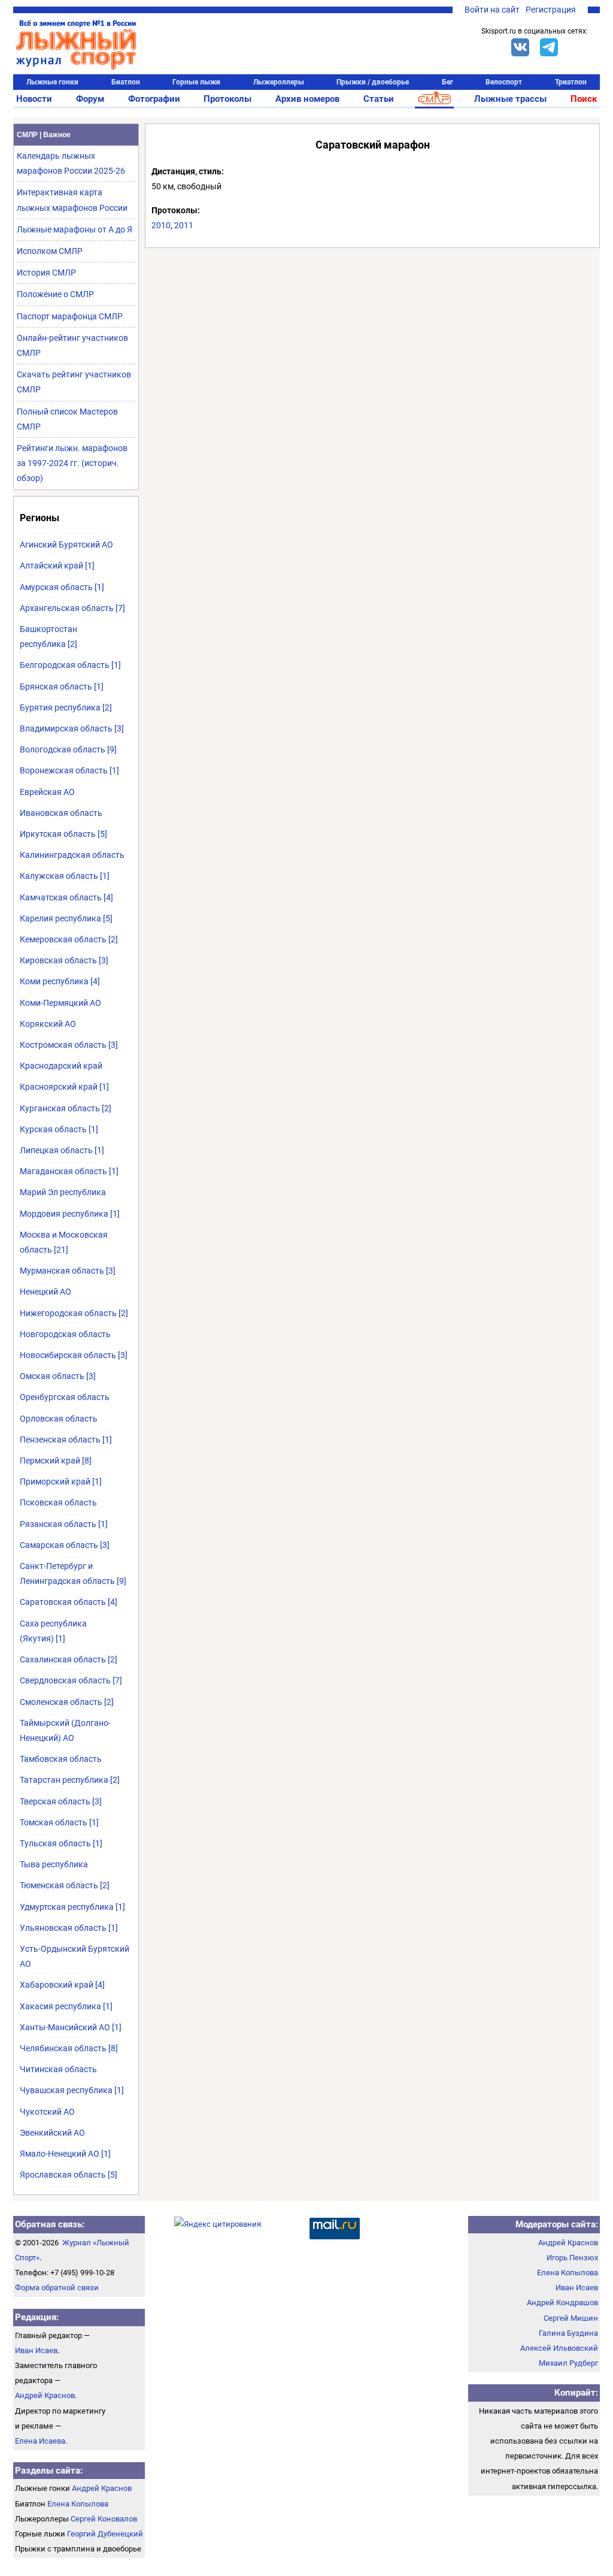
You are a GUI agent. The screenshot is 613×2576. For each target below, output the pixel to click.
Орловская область (59, 1419)
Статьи (379, 99)
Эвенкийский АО (52, 2133)
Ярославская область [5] (69, 2175)
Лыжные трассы (510, 99)
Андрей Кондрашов (562, 2303)
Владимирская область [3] (72, 728)
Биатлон (126, 82)
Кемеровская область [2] (69, 939)
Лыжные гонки (52, 82)
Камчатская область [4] (66, 897)
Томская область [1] (59, 1822)
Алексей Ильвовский (559, 2348)
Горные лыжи (196, 82)
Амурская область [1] (62, 587)
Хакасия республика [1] (66, 2006)
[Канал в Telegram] (549, 47)
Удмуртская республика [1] (72, 1907)
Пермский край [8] (56, 1461)
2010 (161, 225)
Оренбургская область (65, 1397)
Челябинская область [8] (69, 2048)
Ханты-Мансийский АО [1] (71, 2027)
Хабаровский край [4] (62, 1985)
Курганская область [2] (66, 1108)
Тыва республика (54, 1864)
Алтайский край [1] (57, 566)
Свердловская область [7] (71, 1680)
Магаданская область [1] (69, 1171)
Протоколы (227, 99)
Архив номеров (307, 99)
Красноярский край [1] (64, 1087)
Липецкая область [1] (62, 1150)
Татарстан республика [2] (70, 1780)
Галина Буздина (568, 2333)
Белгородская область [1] (70, 665)
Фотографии (154, 99)
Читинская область (58, 2069)
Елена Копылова (78, 2504)
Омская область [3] (58, 1376)
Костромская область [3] (69, 1045)
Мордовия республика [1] (70, 1214)
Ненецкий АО (45, 1292)
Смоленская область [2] (67, 1702)
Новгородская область (65, 1334)
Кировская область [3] (64, 960)
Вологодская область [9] (68, 749)
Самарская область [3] (65, 1545)
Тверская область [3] (61, 1801)
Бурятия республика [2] (66, 708)
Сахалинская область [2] (69, 1659)
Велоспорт (504, 82)
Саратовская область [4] (69, 1602)
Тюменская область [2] (65, 1885)
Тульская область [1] (61, 1843)
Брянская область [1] (62, 687)
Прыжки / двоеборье (373, 82)
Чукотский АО (47, 2112)
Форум (90, 99)
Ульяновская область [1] (69, 1928)
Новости (34, 99)
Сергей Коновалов (104, 2519)
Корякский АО (48, 1024)
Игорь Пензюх (572, 2258)
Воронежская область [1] (69, 770)
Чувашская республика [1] (72, 2090)
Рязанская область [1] (64, 1524)
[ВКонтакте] (520, 47)
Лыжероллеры (279, 82)
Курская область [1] (59, 1129)
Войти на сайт (492, 10)
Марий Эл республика (63, 1192)
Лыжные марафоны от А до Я (75, 229)
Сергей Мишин (571, 2318)
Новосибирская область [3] (74, 1355)
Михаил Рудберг (568, 2363)
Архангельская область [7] (72, 608)
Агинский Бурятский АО (66, 545)
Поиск (584, 99)
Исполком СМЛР (50, 251)
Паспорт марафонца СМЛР (70, 316)
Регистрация (551, 10)
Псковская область (58, 1502)
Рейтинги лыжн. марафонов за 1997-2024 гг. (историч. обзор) (72, 463)
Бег (447, 82)
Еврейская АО (47, 792)
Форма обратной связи (57, 2288)
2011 (184, 225)
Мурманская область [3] (68, 1271)
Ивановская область (61, 813)
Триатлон (571, 82)
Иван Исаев (36, 2350)
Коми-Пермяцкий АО (60, 1003)
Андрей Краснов (45, 2395)
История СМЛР (46, 273)
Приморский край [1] (61, 1481)
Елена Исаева (40, 2441)
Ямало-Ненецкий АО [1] (65, 2154)
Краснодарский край (61, 1066)
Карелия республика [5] (66, 918)
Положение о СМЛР (55, 294)
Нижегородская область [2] (74, 1313)
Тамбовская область (61, 1759)
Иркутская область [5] (63, 834)
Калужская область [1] (65, 876)
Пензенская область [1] (66, 1440)
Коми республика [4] (60, 981)
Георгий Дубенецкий (105, 2534)
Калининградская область (72, 855)
